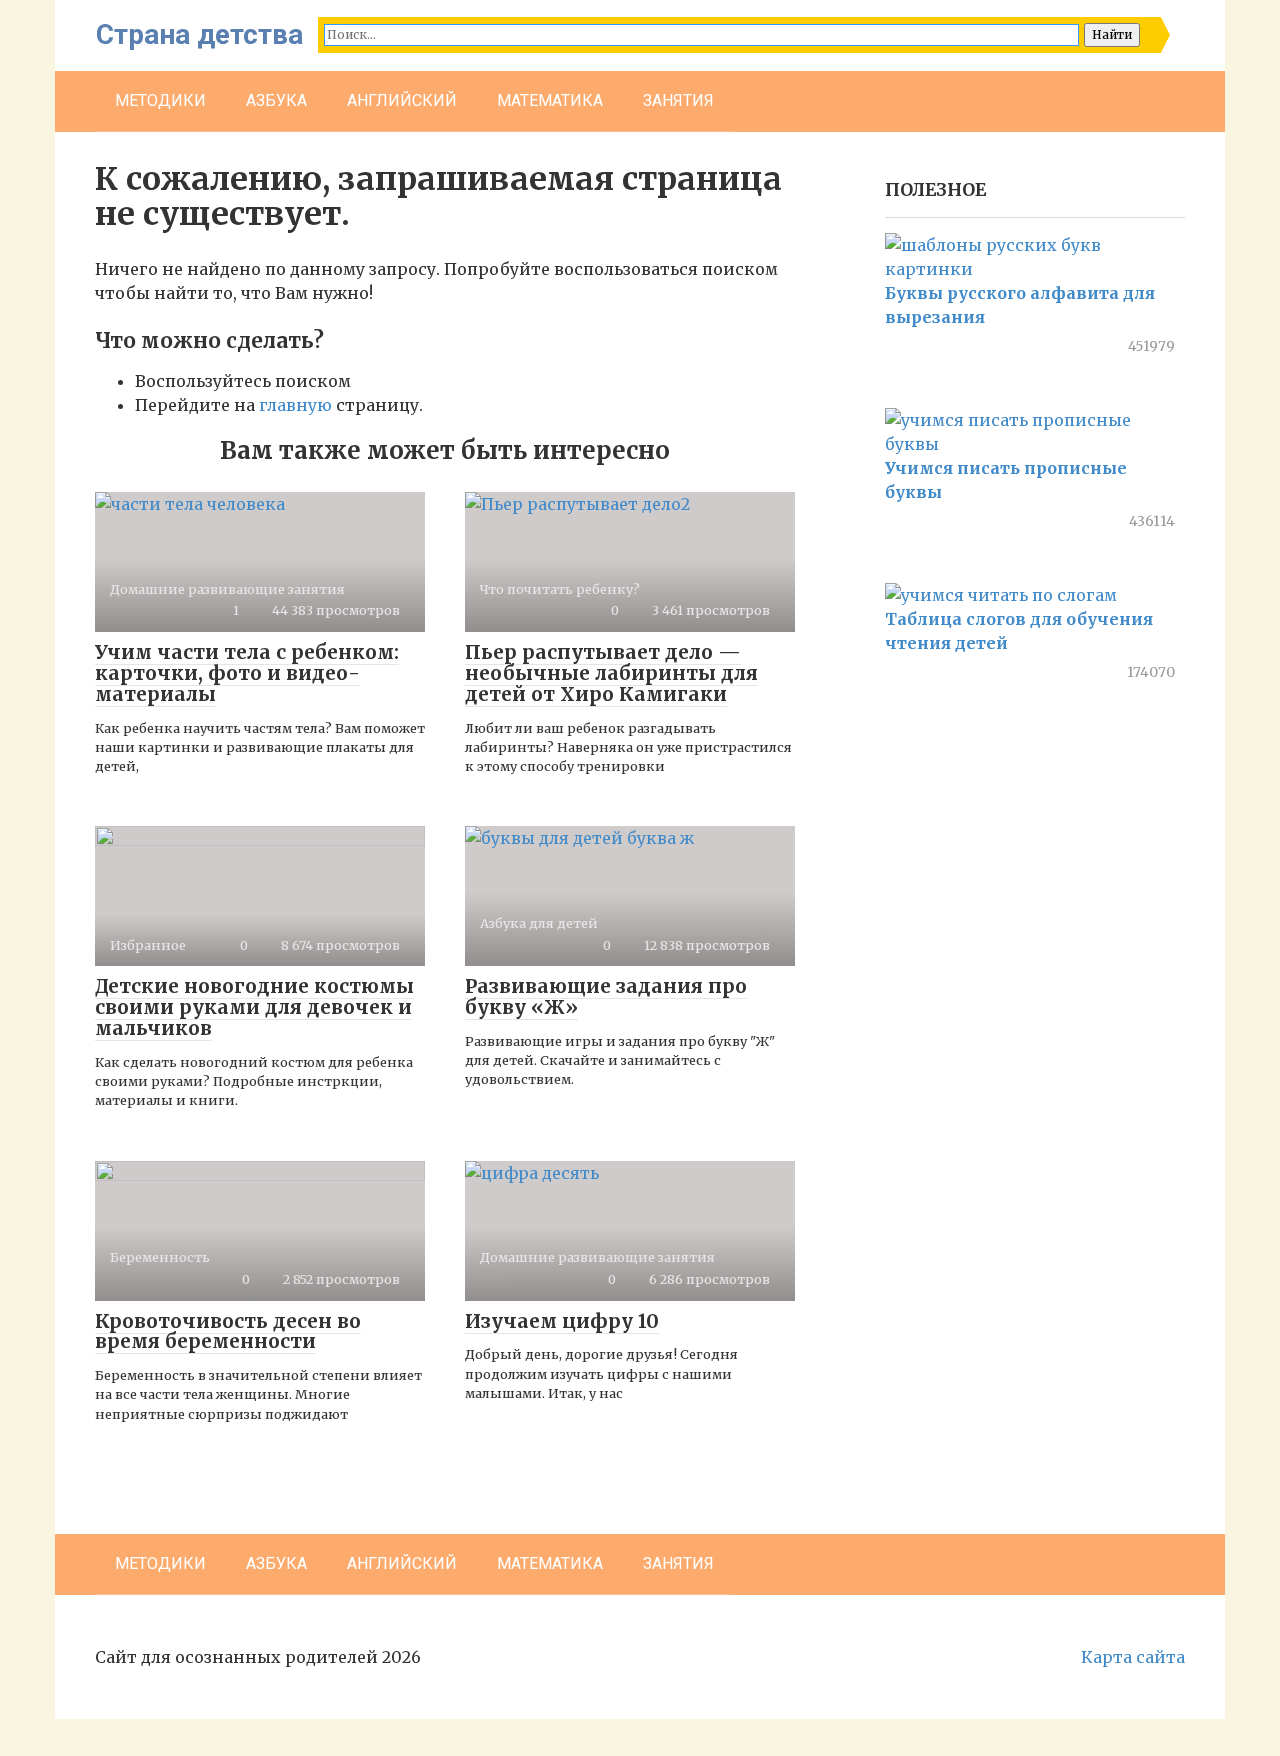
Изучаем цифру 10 (562, 1321)
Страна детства (199, 34)
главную (295, 405)
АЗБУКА (276, 100)
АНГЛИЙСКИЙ (402, 100)
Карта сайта (1133, 1657)
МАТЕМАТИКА (550, 100)
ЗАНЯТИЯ (678, 100)
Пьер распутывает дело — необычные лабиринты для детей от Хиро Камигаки (611, 673)
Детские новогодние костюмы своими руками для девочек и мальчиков (254, 1007)
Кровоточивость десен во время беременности (228, 1331)
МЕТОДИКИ (160, 100)
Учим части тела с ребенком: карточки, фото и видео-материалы (247, 673)
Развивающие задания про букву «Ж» (606, 996)
